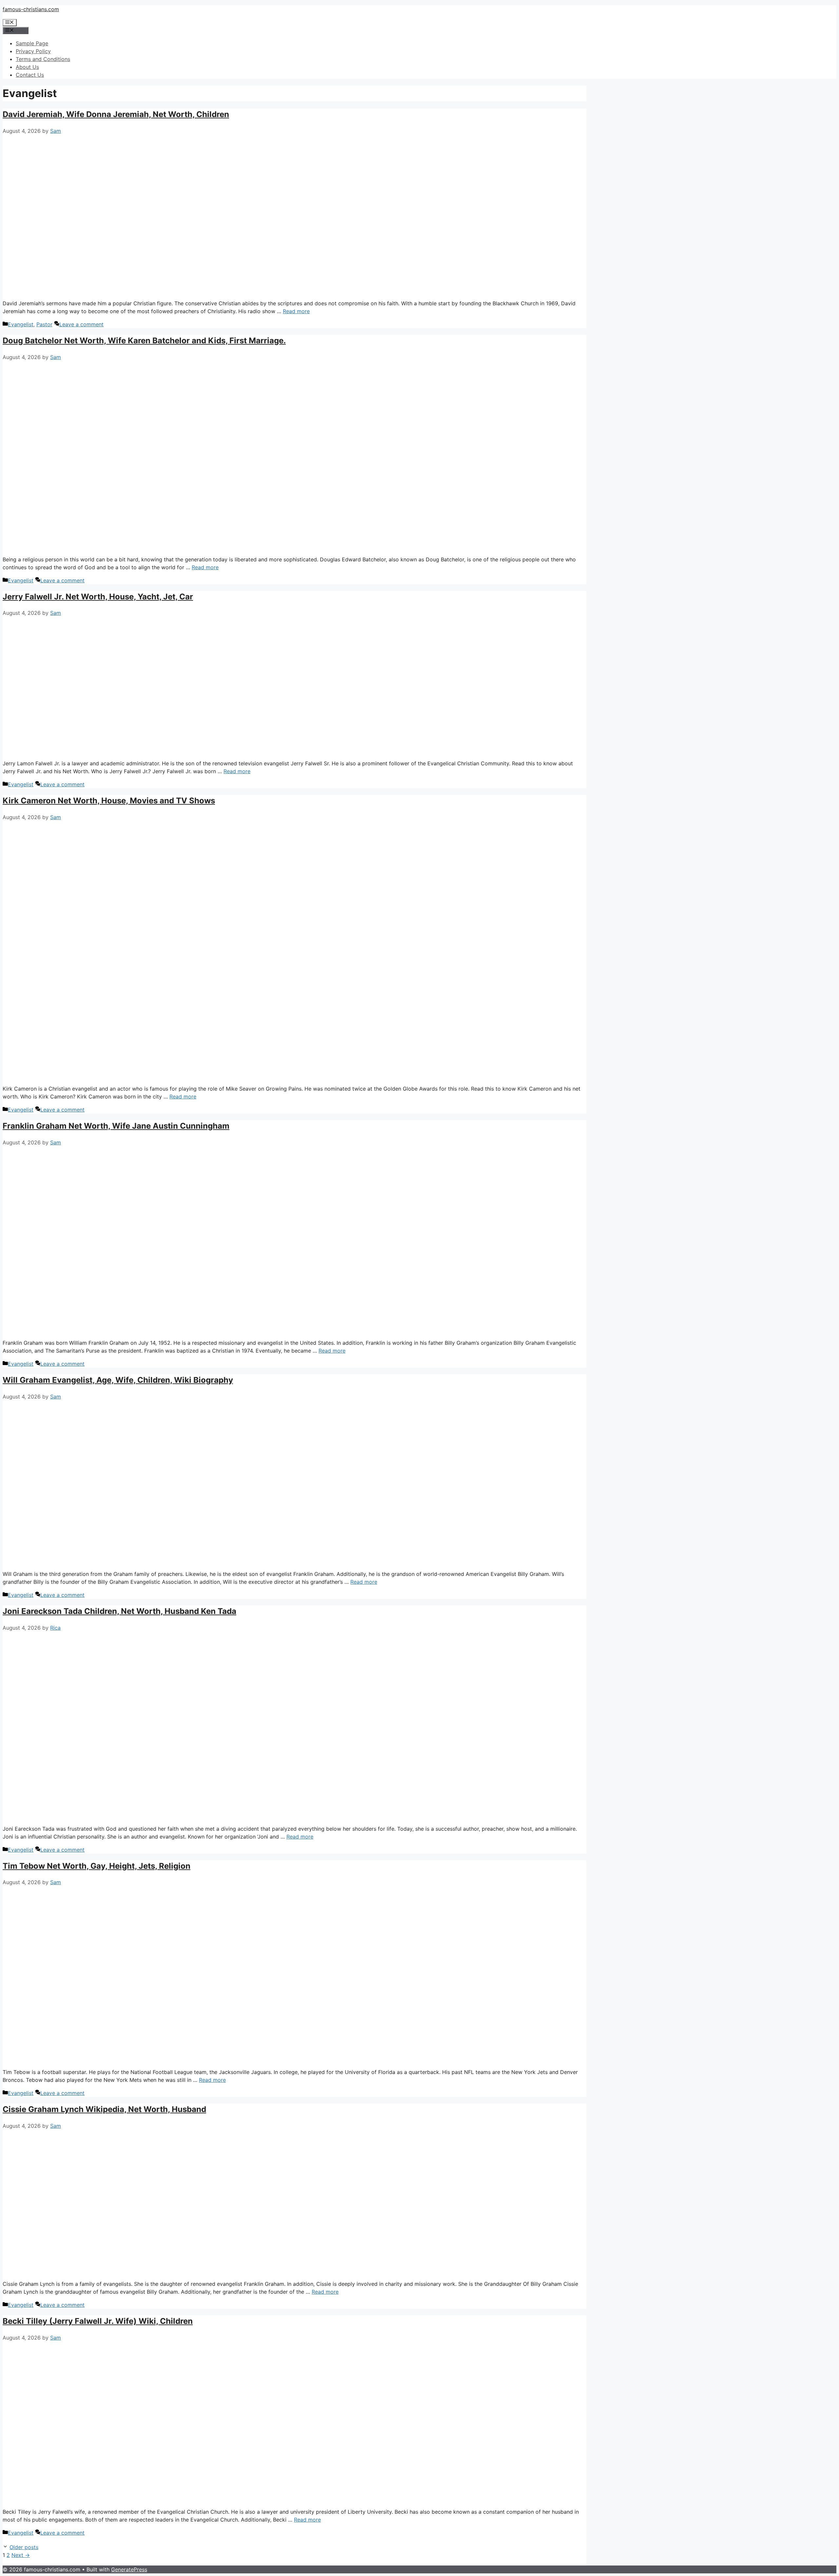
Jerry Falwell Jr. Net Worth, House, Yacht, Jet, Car (98, 597)
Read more (296, 311)
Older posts (24, 2547)
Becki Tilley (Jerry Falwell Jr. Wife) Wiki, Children (98, 2321)
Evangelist (21, 324)
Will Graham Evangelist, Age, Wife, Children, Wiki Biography (118, 1380)
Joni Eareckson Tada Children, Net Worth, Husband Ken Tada (119, 1611)
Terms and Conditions (43, 59)
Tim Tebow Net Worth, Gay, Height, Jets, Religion (97, 1866)
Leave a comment (81, 324)
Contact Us (30, 75)
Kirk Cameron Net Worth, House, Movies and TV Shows (109, 801)
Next (21, 2555)
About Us (27, 67)
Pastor (44, 324)
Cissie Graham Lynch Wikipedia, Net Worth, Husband (104, 2109)
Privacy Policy (33, 51)
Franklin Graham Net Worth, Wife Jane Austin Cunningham (116, 1126)
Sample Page (32, 43)
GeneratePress (129, 2569)
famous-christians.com (31, 9)
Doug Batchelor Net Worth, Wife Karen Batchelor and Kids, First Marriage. (144, 341)
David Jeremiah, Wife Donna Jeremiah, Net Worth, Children (116, 114)
